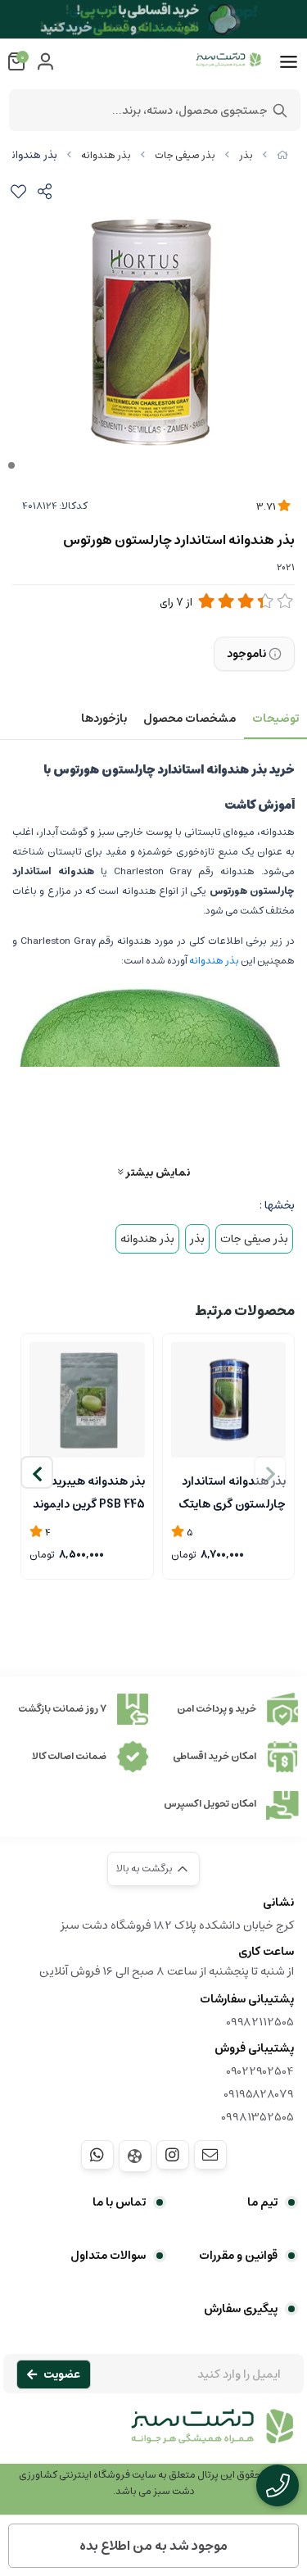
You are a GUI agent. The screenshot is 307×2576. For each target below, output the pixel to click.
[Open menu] (289, 62)
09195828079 (259, 2094)
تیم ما (262, 2202)
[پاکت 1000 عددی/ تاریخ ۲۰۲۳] (87, 1400)
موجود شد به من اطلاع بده (153, 2546)
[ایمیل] (210, 2155)
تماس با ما (119, 2202)
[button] (37, 1472)
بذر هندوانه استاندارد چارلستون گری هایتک (232, 1491)
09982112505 (260, 2022)
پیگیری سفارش (241, 2309)
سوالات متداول (108, 2256)
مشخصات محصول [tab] (190, 719)
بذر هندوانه (106, 155)
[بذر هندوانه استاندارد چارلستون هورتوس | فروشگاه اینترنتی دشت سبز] (153, 2435)
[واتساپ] (97, 2155)
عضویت (62, 2374)
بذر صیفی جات (185, 155)
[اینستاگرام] (173, 2155)
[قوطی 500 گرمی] (229, 1400)
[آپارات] (135, 2156)
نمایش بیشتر (156, 1172)
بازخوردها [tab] (104, 719)
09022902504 (260, 2071)
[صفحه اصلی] (282, 155)
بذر (246, 155)
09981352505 (257, 2117)
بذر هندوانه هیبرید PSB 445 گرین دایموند (89, 1491)
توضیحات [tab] (275, 719)
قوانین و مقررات (238, 2256)
